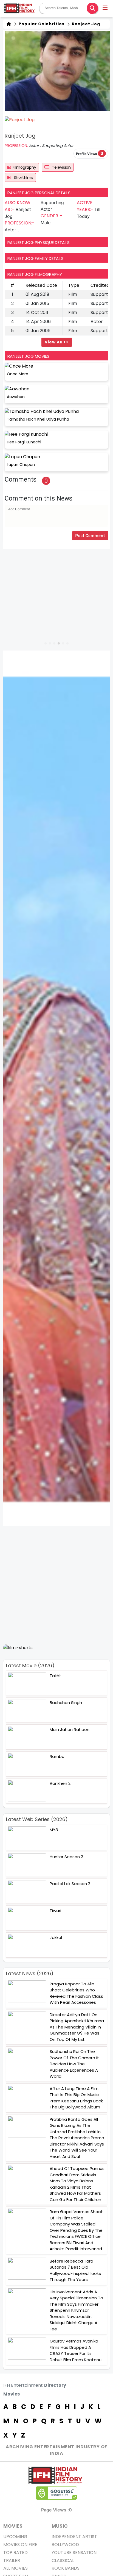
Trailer (12, 2560)
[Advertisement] (56, 1585)
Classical (63, 2560)
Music (60, 2526)
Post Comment (90, 536)
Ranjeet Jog (85, 24)
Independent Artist (74, 2537)
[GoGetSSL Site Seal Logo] (56, 2493)
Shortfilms (23, 177)
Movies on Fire (20, 2545)
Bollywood (65, 2545)
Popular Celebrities (41, 24)
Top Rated (15, 2553)
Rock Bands (66, 2568)
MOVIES (13, 2526)
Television (61, 167)
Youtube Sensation (74, 2553)
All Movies (15, 2568)
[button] (105, 9)
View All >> (57, 342)
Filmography (24, 167)
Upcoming (15, 2537)
